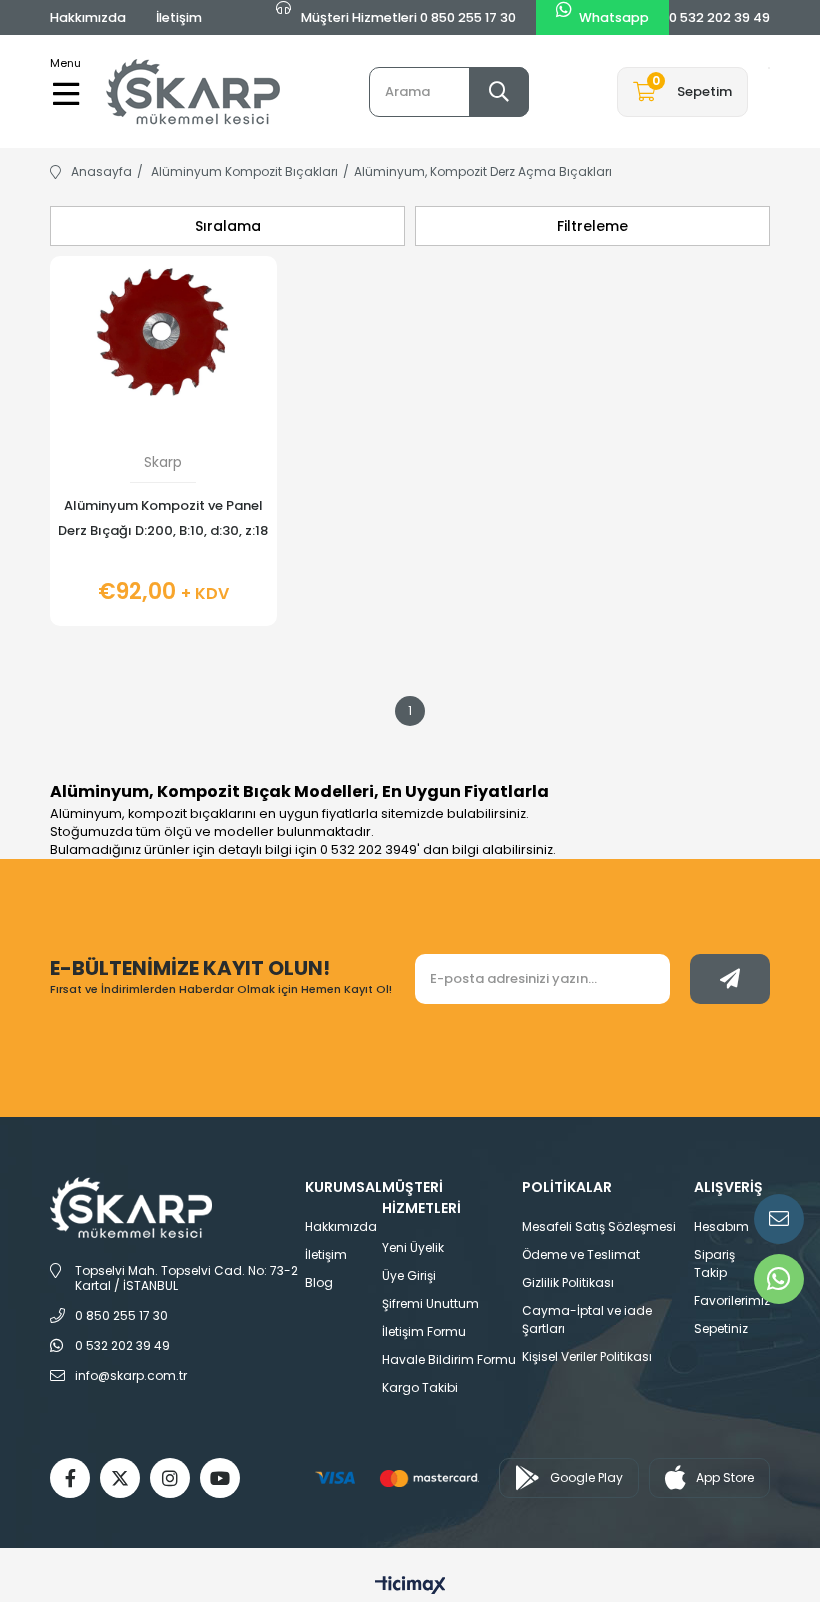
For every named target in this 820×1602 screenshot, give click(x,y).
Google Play (586, 1477)
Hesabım (721, 1226)
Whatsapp (614, 17)
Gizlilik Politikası (568, 1282)
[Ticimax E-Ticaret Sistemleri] (410, 1586)
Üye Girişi (409, 1275)
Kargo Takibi (420, 1387)
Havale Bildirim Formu (449, 1359)
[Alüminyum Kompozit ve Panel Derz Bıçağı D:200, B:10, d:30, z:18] (163, 341)
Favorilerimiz (732, 1300)
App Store (725, 1477)
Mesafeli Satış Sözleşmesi (599, 1226)
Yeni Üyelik (413, 1247)
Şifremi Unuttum (430, 1303)
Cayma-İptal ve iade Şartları (587, 1319)
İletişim (179, 17)
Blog (319, 1282)
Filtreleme (592, 226)
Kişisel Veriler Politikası (587, 1356)
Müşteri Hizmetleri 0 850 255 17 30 (407, 17)
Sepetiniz (721, 1328)
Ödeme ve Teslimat (581, 1254)
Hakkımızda (88, 17)
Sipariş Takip (714, 1263)
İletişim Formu (424, 1331)
